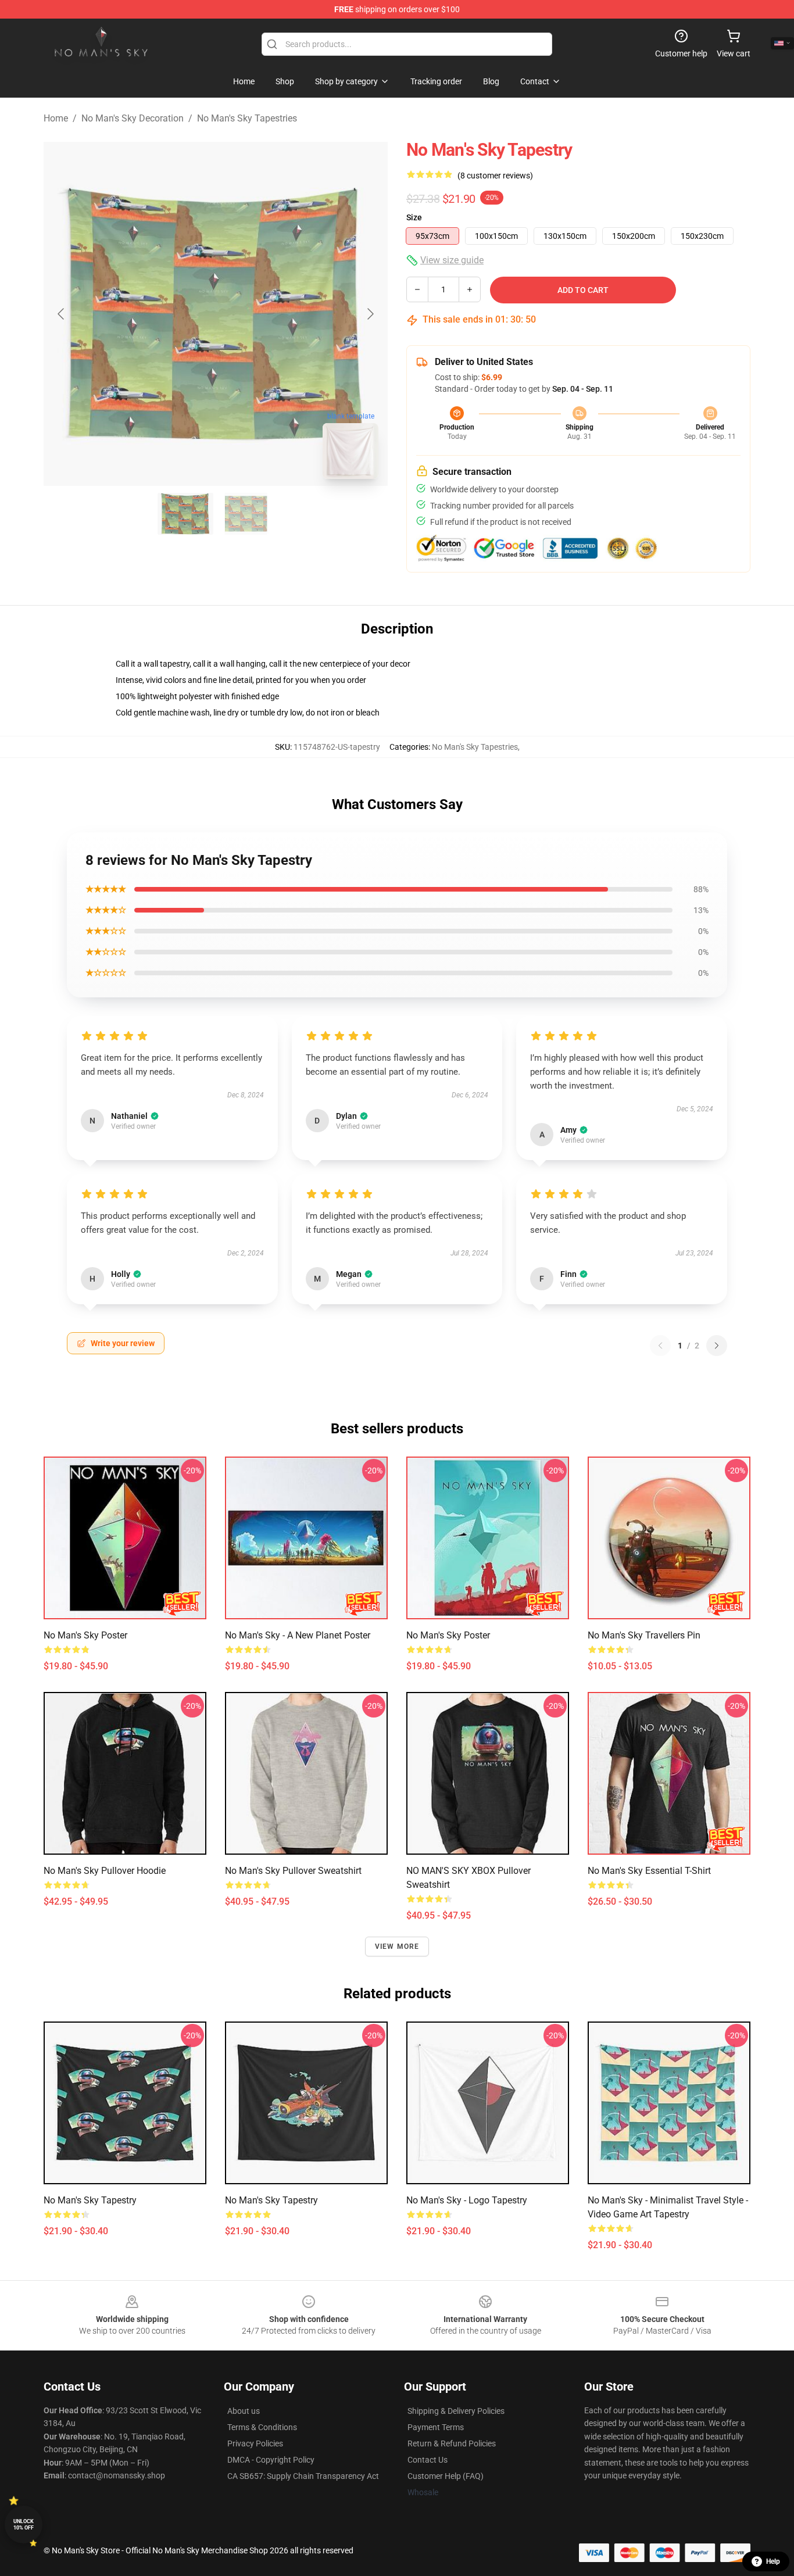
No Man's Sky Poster (85, 1635)
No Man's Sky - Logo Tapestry (467, 2200)
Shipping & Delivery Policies (456, 2411)
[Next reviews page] (717, 1346)
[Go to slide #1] (185, 514)
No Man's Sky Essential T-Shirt (649, 1871)
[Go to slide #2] (246, 514)
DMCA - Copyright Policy (271, 2460)
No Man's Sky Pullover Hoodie (105, 1871)
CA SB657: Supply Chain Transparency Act (303, 2476)
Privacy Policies (255, 2443)
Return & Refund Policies (452, 2443)
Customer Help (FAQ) (446, 2476)
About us (244, 2411)
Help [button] (773, 2561)
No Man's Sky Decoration (133, 118)
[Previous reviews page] (660, 1346)
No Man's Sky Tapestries (247, 118)
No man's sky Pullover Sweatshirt (293, 1871)
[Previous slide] (62, 314)
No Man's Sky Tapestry (90, 2200)
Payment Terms (436, 2427)
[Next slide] (370, 314)
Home (56, 118)
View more (397, 1947)
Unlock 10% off (24, 2525)
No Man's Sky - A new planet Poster (298, 1635)
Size (414, 217)
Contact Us (428, 2460)
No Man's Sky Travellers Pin (644, 1635)
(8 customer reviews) (495, 176)
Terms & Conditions (262, 2427)
